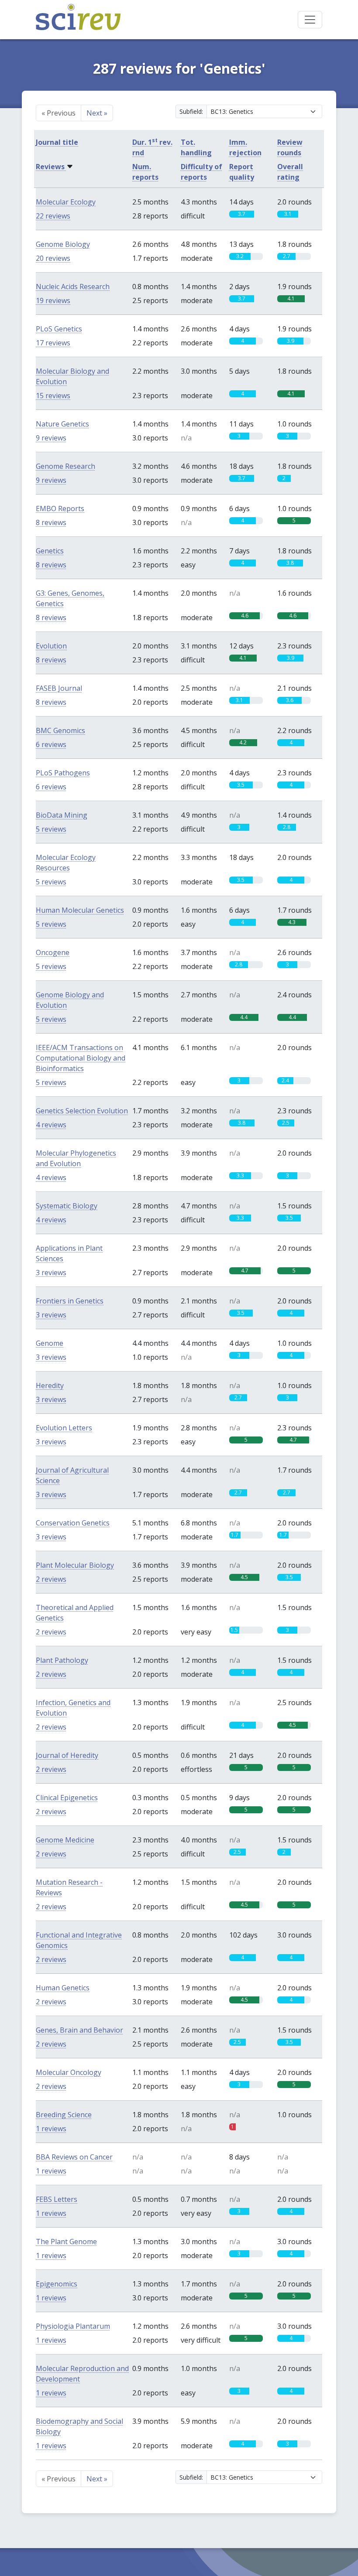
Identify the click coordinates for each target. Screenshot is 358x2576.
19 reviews (53, 300)
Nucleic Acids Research (73, 287)
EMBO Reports (60, 508)
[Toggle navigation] (310, 20)
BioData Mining (62, 815)
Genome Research (65, 466)
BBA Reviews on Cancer (74, 2157)
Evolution (51, 646)
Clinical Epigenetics (67, 1798)
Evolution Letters (64, 1428)
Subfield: (191, 111)
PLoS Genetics (59, 329)
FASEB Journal (59, 688)
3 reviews (51, 1273)
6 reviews (51, 744)
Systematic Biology (67, 1206)
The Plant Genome (66, 2242)
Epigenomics (57, 2284)
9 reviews (51, 438)
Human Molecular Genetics (80, 910)
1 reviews (51, 2129)
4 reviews (51, 1125)
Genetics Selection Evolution (82, 1111)
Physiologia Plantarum (73, 2326)
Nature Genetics (62, 424)
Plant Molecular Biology (75, 1565)
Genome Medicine (65, 1840)
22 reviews (53, 216)
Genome (50, 1343)
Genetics (50, 551)
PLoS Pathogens (63, 773)
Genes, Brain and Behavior (79, 2030)
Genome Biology (63, 244)
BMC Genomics (60, 730)
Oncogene (53, 952)
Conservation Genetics (73, 1523)
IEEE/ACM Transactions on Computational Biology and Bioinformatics (81, 1058)
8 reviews (51, 522)
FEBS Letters (57, 2199)
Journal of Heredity (67, 1755)
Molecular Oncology (69, 2072)
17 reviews (53, 343)
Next (97, 113)
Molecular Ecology (66, 202)
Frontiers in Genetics (70, 1301)
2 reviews (51, 1579)
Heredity (50, 1385)
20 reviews (53, 258)
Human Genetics (63, 1988)
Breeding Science (64, 2115)
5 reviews (51, 829)
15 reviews (53, 396)
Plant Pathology (62, 1660)
